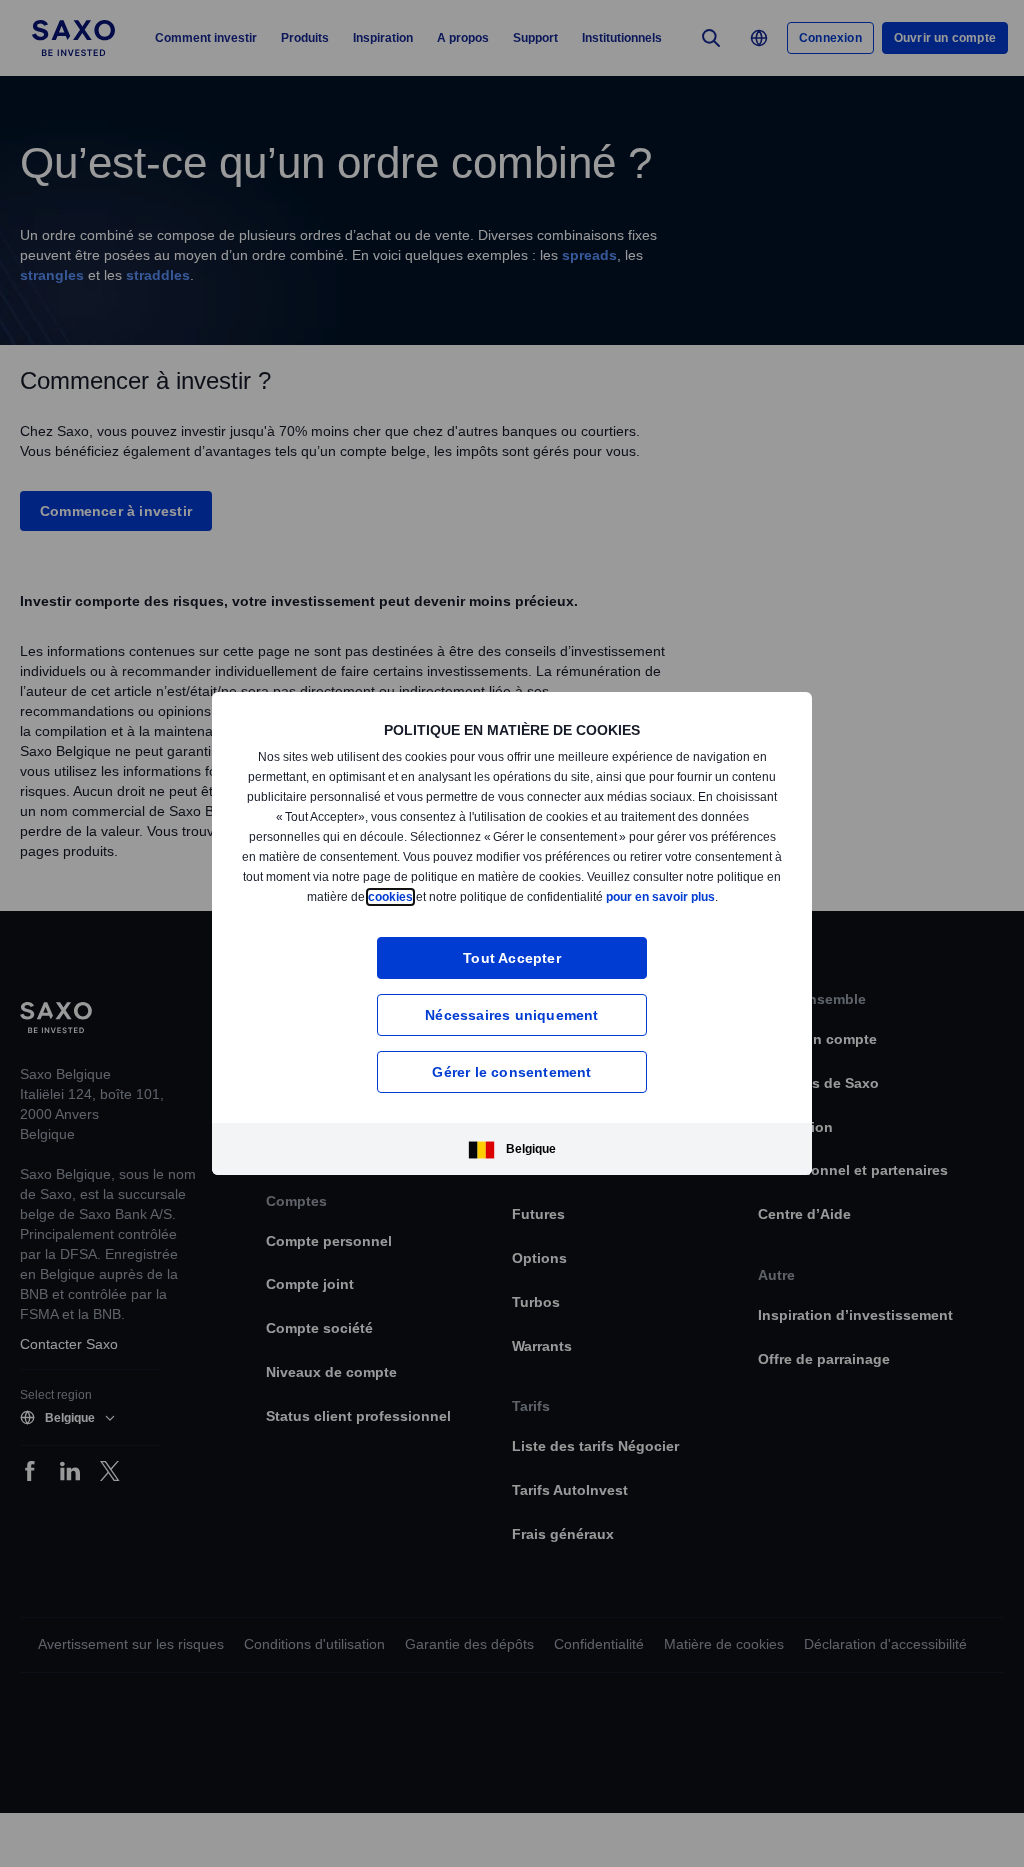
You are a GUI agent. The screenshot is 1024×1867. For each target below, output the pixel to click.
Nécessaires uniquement (512, 1020)
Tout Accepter (512, 963)
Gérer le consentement (512, 1077)
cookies (498, 890)
